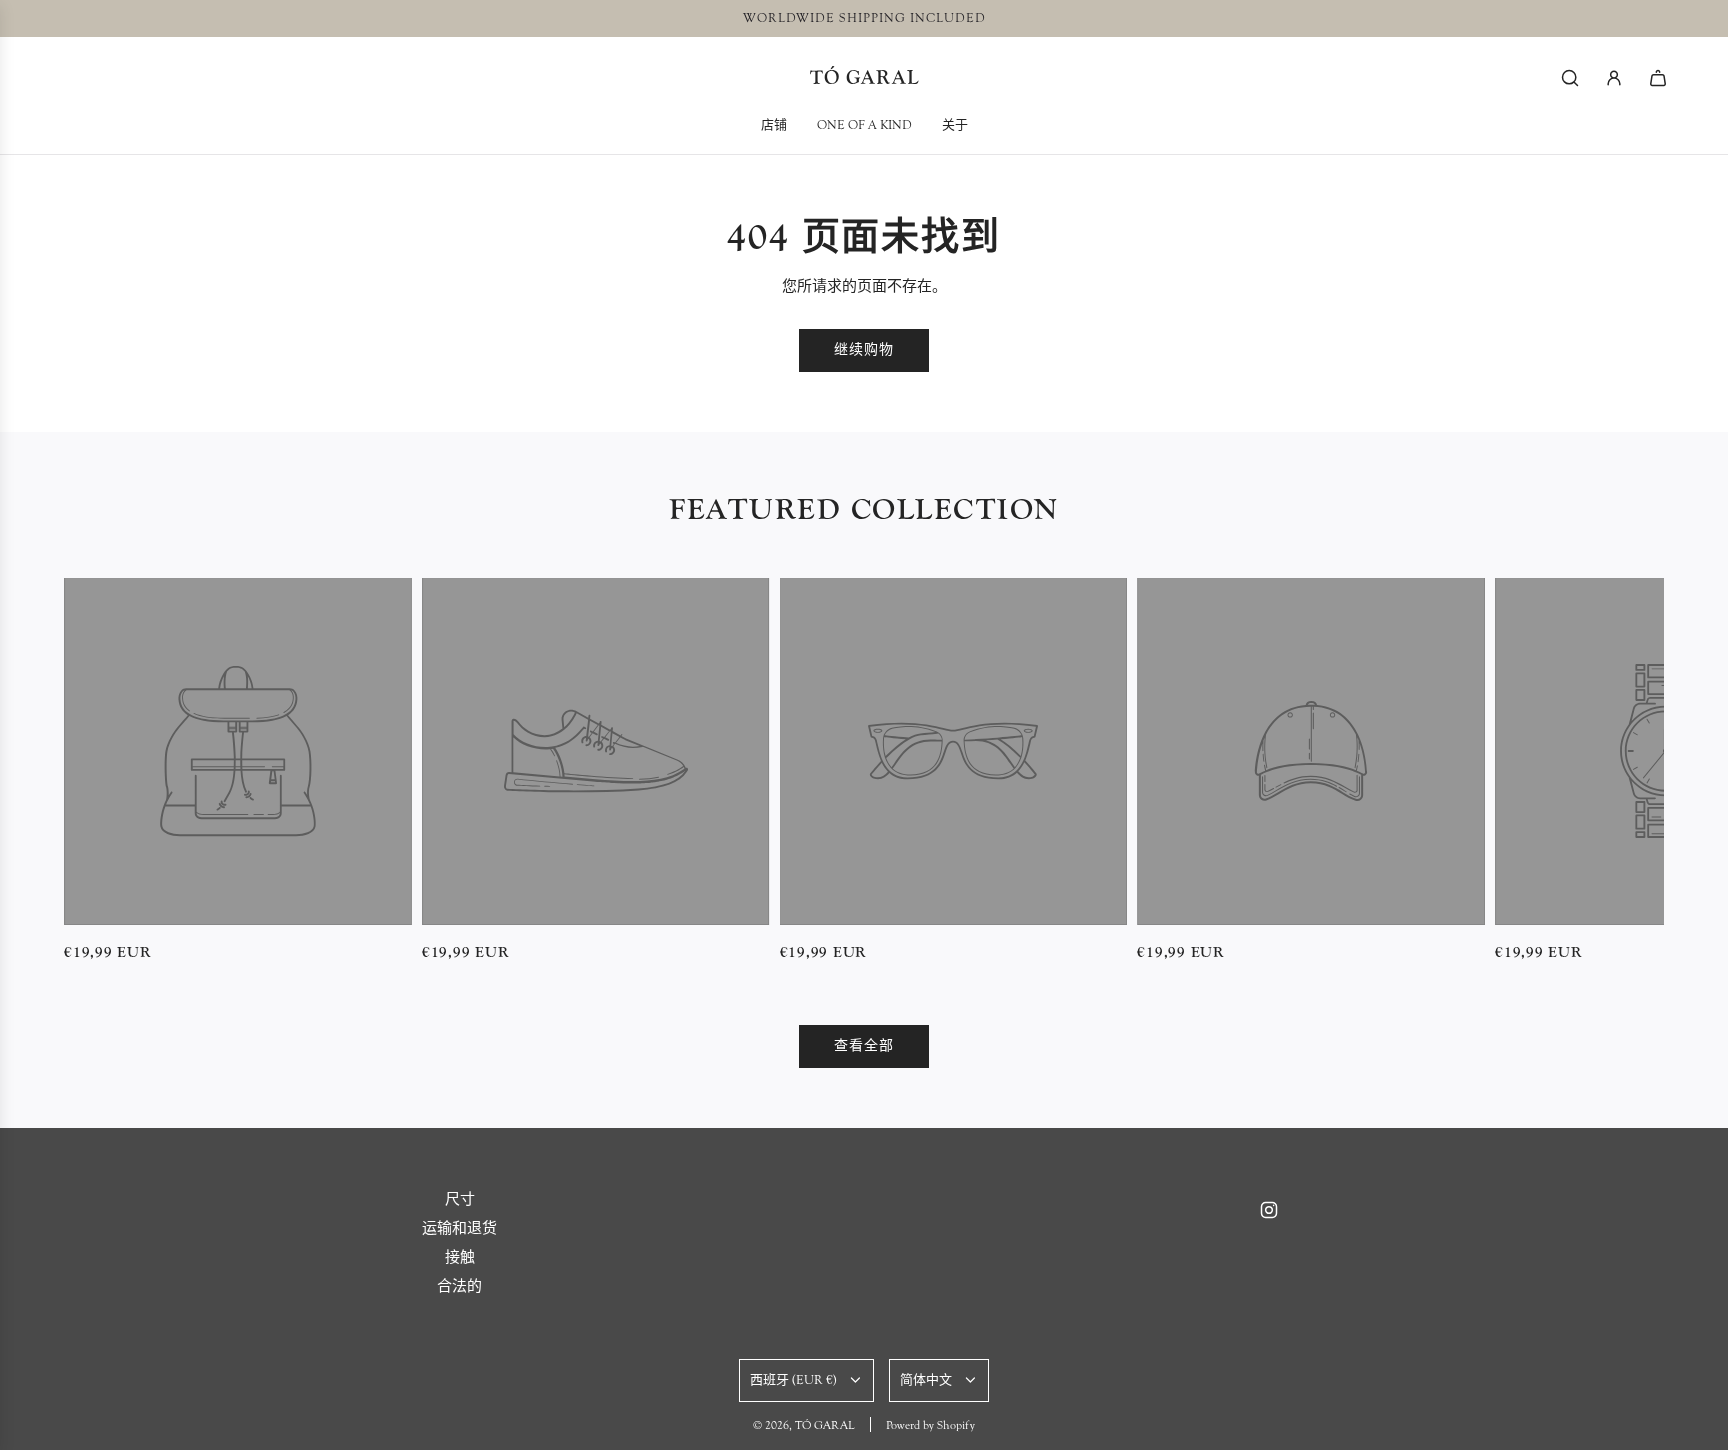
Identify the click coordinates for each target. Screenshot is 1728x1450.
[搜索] (1570, 78)
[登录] (1614, 78)
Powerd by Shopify (930, 1425)
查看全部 (864, 1046)
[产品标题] (238, 752)
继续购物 (864, 350)
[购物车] (1658, 78)
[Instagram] (1269, 1210)
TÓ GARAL (864, 77)
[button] (86, 771)
